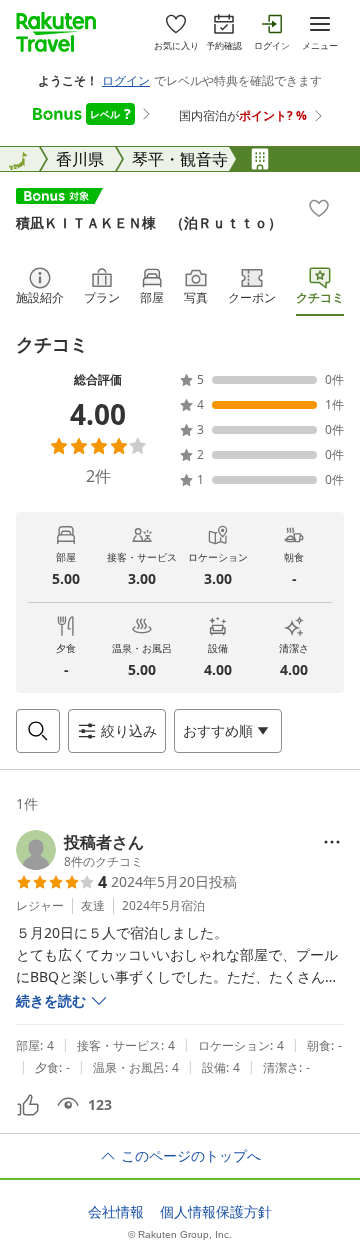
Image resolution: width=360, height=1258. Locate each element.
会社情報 (116, 1212)
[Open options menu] (332, 842)
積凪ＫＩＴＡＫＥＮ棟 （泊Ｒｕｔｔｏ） (149, 222)
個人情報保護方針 (216, 1212)
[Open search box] (38, 731)
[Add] (319, 208)
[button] (80, 850)
